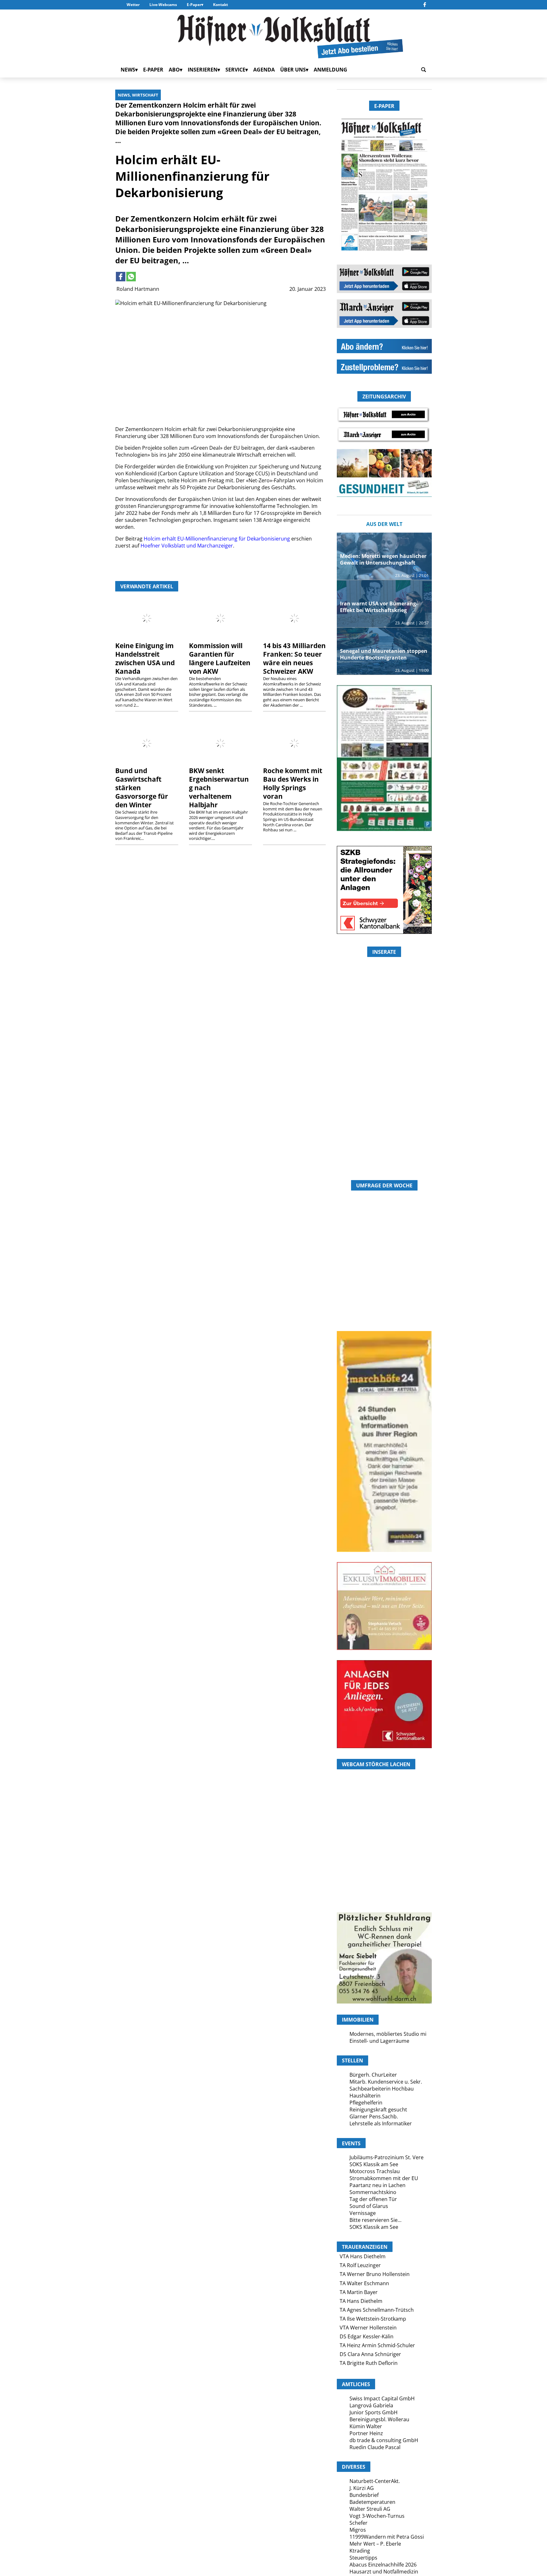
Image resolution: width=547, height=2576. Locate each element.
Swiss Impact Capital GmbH (382, 2398)
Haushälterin (365, 2096)
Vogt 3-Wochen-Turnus (377, 2516)
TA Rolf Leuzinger (360, 2265)
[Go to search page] (424, 70)
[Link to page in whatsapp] (131, 277)
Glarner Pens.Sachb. (374, 2116)
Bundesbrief (364, 2495)
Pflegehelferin (366, 2103)
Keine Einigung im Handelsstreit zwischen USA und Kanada (145, 658)
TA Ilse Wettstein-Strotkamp (373, 2319)
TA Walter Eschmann (364, 2283)
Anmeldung (330, 70)
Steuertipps (363, 2558)
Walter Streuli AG (370, 2509)
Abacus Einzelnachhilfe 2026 (383, 2565)
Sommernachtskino (373, 2192)
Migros (358, 2530)
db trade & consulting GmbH (384, 2440)
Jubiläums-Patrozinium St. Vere (387, 2157)
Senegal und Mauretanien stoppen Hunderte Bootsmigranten (384, 654)
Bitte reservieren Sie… (375, 2220)
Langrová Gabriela (371, 2405)
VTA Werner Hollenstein (368, 2328)
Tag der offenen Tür (373, 2199)
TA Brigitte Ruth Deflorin (369, 2363)
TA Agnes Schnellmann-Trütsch (377, 2310)
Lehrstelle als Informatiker (381, 2123)
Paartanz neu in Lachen (377, 2185)
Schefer (358, 2523)
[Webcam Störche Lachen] (384, 1875)
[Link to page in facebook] (121, 277)
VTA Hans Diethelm (363, 2256)
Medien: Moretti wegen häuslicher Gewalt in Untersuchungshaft (383, 559)
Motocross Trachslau (375, 2171)
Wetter (133, 5)
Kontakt (220, 5)
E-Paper (194, 5)
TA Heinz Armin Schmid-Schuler (377, 2345)
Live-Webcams (163, 5)
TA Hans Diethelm (361, 2301)
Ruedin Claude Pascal (375, 2447)
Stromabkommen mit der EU (384, 2178)
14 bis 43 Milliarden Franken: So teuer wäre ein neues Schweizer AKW (294, 658)
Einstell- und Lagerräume (379, 2041)
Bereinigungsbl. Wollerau (379, 2419)
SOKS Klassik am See (374, 2164)
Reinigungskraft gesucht (378, 2110)
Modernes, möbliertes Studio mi (388, 2034)
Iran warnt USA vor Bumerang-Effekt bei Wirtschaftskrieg (379, 607)
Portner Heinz (366, 2433)
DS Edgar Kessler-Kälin (367, 2336)
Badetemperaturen (372, 2502)
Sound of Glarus (369, 2206)
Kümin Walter (366, 2426)
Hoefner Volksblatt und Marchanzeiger (187, 546)
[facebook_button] (425, 5)
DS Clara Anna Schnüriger (370, 2354)
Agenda (264, 70)
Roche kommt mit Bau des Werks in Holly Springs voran (293, 783)
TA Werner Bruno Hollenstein (375, 2274)
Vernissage (363, 2213)
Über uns (293, 70)
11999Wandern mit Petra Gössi (387, 2537)
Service (235, 70)
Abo (174, 70)
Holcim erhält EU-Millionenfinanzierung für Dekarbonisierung (217, 539)
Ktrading (360, 2551)
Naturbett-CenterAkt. (375, 2481)
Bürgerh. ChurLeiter (373, 2075)
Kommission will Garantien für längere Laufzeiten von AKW (220, 658)
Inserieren (203, 70)
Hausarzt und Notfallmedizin (384, 2572)
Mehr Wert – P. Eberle (375, 2544)
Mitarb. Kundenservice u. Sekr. (386, 2082)
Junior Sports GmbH (374, 2412)
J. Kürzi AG (362, 2488)
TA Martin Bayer (359, 2292)
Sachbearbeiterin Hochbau (382, 2089)
